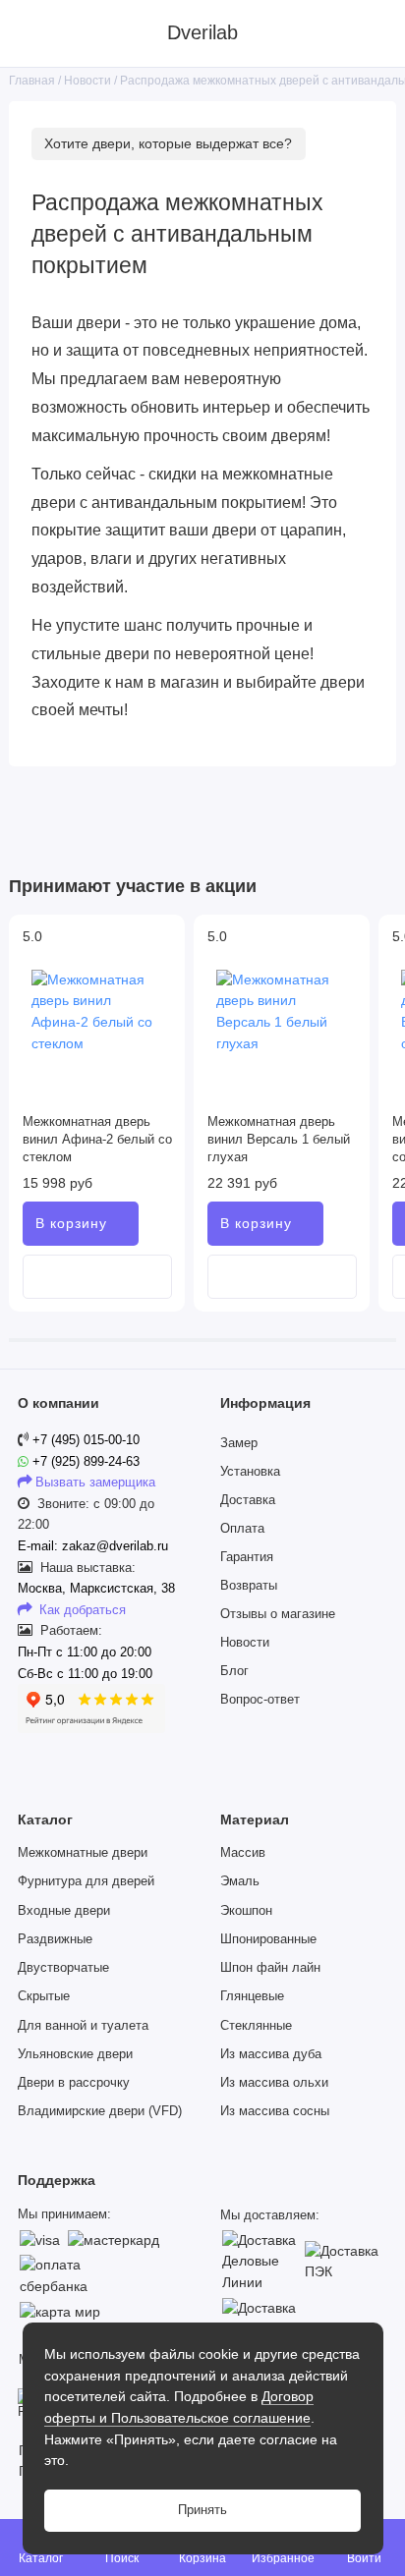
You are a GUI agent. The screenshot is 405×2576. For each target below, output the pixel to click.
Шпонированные (268, 1939)
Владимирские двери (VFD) (100, 2111)
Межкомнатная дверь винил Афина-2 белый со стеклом (97, 1140)
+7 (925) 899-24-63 (84, 1462)
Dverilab (202, 32)
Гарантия (247, 1557)
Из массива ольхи (274, 2083)
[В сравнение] (163, 936)
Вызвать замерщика (95, 1483)
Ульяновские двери (75, 2054)
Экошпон (246, 1911)
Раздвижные (55, 1939)
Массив (243, 1853)
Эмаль (240, 1881)
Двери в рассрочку (74, 2083)
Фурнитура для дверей (86, 1881)
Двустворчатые (63, 1968)
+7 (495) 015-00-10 (86, 1440)
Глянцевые (252, 1996)
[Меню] (33, 33)
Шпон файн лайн (270, 1968)
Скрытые (44, 1996)
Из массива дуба (271, 2054)
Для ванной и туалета (83, 2026)
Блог (234, 1671)
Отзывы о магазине (278, 1614)
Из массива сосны (275, 2111)
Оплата (242, 1529)
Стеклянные (256, 2026)
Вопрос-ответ (260, 1700)
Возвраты (249, 1586)
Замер (239, 1443)
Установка (250, 1472)
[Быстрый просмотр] (97, 1277)
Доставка (248, 1500)
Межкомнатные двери (83, 1853)
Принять (202, 2510)
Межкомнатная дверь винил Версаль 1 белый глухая (279, 1140)
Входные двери (64, 1911)
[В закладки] (163, 954)
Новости (245, 1643)
